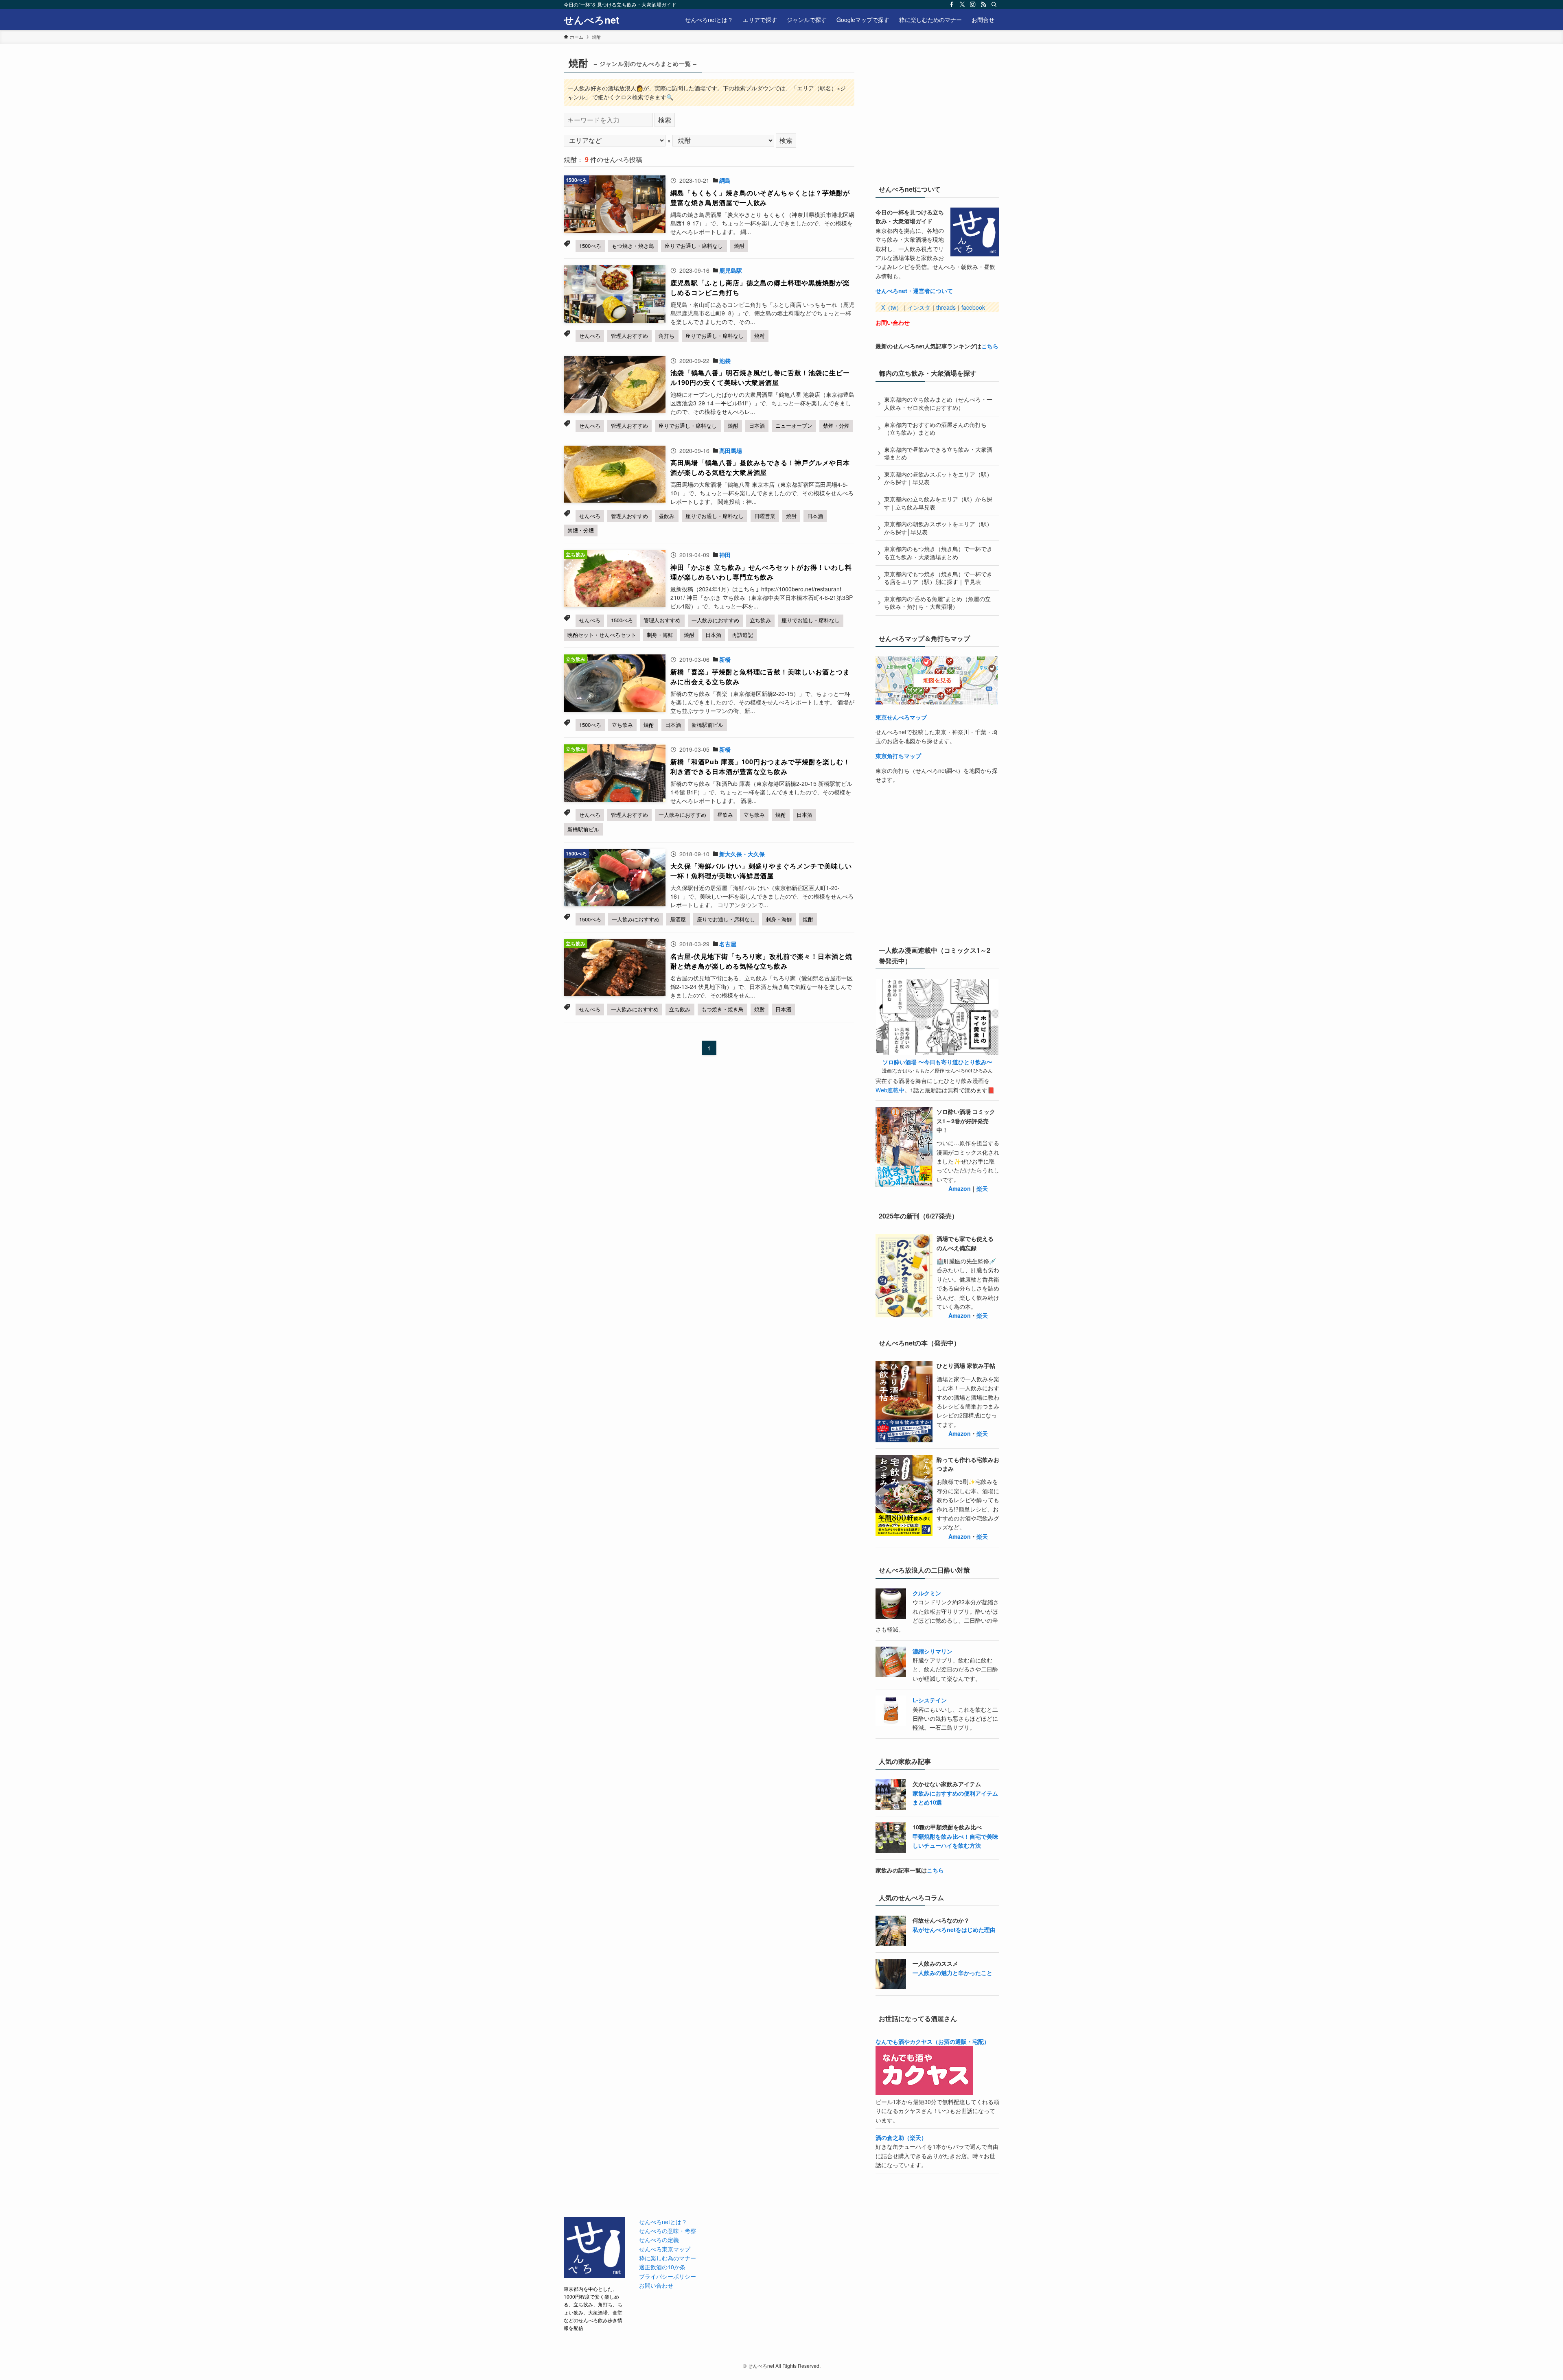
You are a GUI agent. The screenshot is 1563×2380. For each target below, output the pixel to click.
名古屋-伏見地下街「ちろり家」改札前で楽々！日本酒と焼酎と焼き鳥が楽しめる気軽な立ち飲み (761, 961)
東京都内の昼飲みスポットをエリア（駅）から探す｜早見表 (938, 478)
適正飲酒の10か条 (662, 2267)
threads (946, 307)
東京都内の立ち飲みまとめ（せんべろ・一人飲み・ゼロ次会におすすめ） (938, 403)
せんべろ (590, 336)
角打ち (667, 336)
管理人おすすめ (629, 336)
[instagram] (973, 4)
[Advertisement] (937, 114)
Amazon (960, 1188)
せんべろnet (591, 20)
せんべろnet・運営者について (914, 291)
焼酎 (739, 246)
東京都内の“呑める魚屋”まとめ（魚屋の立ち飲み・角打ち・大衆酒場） (937, 603)
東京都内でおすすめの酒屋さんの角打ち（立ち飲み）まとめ (935, 429)
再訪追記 (742, 635)
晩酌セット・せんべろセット (602, 635)
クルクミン (927, 1593)
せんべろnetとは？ (663, 2222)
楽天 (982, 1188)
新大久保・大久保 (742, 854)
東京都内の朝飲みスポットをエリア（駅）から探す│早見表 (938, 528)
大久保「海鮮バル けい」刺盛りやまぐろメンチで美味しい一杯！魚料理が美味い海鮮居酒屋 (761, 871)
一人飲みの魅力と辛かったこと (952, 1973)
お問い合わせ (893, 322)
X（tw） (892, 307)
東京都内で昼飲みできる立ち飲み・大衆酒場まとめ (938, 453)
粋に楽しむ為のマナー (668, 2258)
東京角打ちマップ (898, 756)
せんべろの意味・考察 (668, 2231)
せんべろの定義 (659, 2240)
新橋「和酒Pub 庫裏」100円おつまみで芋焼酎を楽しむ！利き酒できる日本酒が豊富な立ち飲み (760, 767)
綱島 (725, 180)
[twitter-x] (962, 4)
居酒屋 (678, 919)
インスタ (919, 307)
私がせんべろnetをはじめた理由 (954, 1929)
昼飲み (667, 516)
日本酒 (757, 425)
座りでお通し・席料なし (694, 246)
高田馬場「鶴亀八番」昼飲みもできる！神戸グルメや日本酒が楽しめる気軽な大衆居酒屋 (760, 467)
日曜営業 (765, 516)
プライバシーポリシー (668, 2276)
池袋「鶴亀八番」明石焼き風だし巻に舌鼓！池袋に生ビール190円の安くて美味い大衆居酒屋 (760, 377)
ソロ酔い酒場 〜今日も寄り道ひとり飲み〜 (937, 1062)
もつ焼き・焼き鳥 (633, 246)
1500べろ (590, 246)
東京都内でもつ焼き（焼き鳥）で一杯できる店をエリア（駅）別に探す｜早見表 (938, 578)
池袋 (725, 361)
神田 (725, 555)
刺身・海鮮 (660, 635)
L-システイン (930, 1700)
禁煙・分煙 (836, 425)
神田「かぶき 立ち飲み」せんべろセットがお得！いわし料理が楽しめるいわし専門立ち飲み (761, 572)
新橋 (725, 659)
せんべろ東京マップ (665, 2249)
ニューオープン (794, 425)
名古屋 (728, 944)
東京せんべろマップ (901, 717)
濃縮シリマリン (933, 1651)
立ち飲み (760, 620)
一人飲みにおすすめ (715, 620)
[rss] (983, 4)
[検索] (994, 4)
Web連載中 (890, 1090)
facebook (973, 307)
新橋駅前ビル (707, 725)
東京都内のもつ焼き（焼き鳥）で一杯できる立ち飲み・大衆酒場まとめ (938, 553)
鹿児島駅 (731, 270)
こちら (990, 346)
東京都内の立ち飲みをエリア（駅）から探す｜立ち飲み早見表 (938, 503)
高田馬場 (731, 451)
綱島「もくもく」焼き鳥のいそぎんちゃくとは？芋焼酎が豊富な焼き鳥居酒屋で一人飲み (760, 198)
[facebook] (952, 4)
